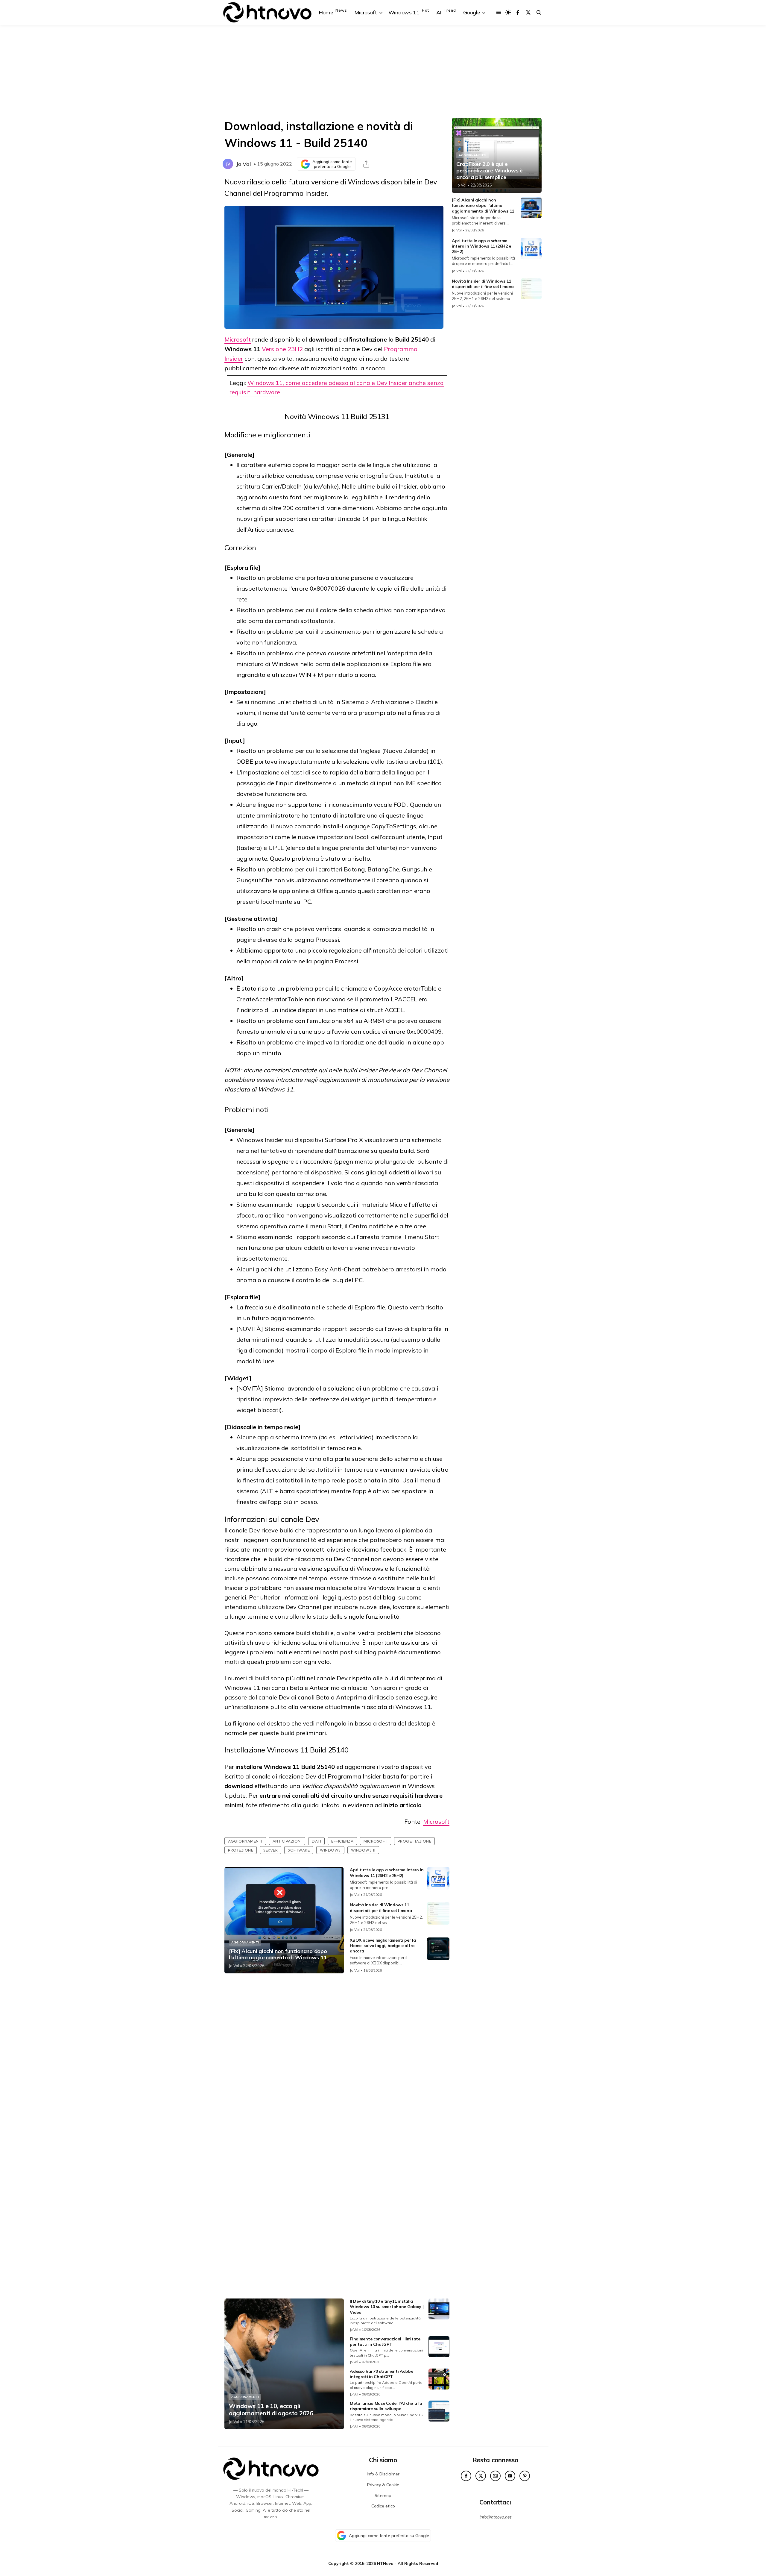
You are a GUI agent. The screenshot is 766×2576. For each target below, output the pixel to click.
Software (299, 1850)
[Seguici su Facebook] (518, 12)
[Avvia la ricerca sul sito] (539, 12)
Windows (330, 1850)
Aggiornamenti (245, 1841)
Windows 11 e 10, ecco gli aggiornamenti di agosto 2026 (271, 2410)
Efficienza (342, 1841)
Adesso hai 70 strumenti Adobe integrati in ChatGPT (381, 2374)
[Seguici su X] (528, 12)
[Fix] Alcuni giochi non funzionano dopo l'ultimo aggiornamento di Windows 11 (278, 1954)
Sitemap (383, 2495)
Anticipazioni (287, 1841)
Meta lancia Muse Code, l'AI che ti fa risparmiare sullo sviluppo (386, 2406)
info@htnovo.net (495, 2517)
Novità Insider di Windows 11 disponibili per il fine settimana (381, 1908)
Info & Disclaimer (383, 2474)
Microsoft (238, 339)
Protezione (241, 1850)
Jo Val (244, 164)
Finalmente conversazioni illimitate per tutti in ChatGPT (385, 2342)
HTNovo (385, 2563)
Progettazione (415, 1841)
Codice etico (383, 2506)
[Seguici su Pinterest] (525, 2476)
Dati (316, 1841)
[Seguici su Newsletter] (495, 2476)
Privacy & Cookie (383, 2485)
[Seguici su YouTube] (510, 2476)
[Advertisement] (383, 72)
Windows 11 (363, 1850)
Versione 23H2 (282, 349)
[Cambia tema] (508, 12)
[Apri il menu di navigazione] (499, 12)
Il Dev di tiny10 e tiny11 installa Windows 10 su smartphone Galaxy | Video (387, 2307)
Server (270, 1850)
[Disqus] (337, 2057)
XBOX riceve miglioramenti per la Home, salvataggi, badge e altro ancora (383, 1946)
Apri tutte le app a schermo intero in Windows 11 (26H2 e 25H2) (387, 1873)
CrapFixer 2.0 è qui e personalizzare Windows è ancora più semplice (490, 170)
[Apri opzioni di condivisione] (366, 164)
